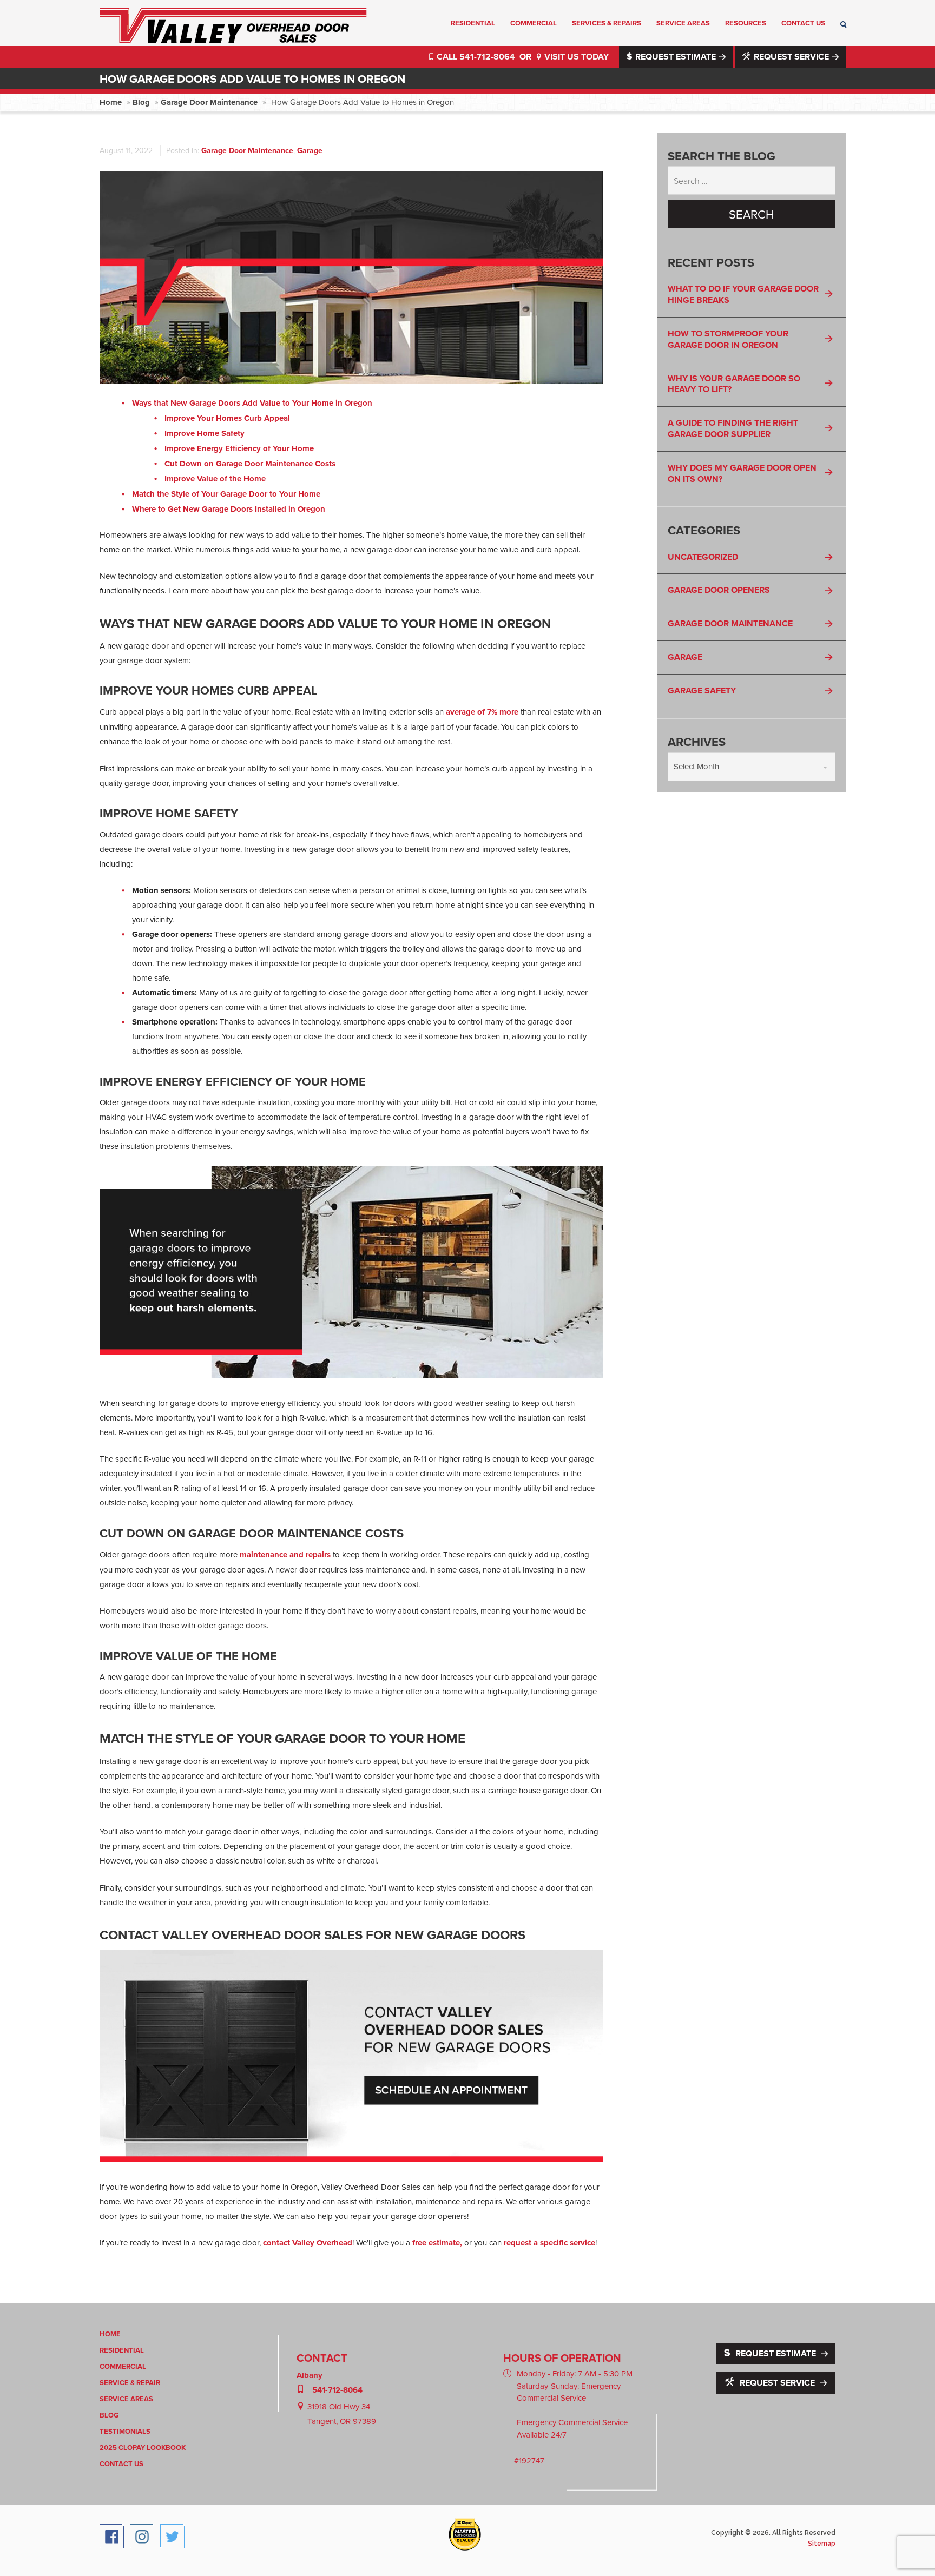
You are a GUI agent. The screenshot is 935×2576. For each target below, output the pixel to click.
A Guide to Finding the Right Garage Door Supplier (733, 428)
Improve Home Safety (205, 433)
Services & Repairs (607, 23)
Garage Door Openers (719, 590)
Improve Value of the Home (215, 479)
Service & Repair (130, 2383)
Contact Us (803, 23)
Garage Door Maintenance (209, 102)
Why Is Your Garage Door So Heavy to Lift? (734, 384)
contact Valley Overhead (308, 2243)
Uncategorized (703, 557)
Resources (746, 23)
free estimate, (437, 2243)
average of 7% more (482, 712)
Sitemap (822, 2544)
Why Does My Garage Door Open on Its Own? (742, 473)
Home (111, 102)
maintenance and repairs (285, 1555)
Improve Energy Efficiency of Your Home (239, 448)
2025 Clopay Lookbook (143, 2448)
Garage (310, 150)
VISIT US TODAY (575, 57)
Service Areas (683, 23)
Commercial (534, 23)
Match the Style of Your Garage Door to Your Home (226, 494)
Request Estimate (676, 57)
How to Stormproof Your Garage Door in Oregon (728, 339)
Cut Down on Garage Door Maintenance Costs (250, 464)
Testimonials (125, 2431)
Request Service (791, 57)
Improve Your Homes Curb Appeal (227, 418)
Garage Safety (702, 691)
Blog (141, 102)
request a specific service (549, 2243)
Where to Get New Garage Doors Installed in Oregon (229, 509)
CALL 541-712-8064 (476, 57)
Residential (473, 23)
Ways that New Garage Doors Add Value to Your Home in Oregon (252, 403)
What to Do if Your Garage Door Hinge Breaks (743, 294)
